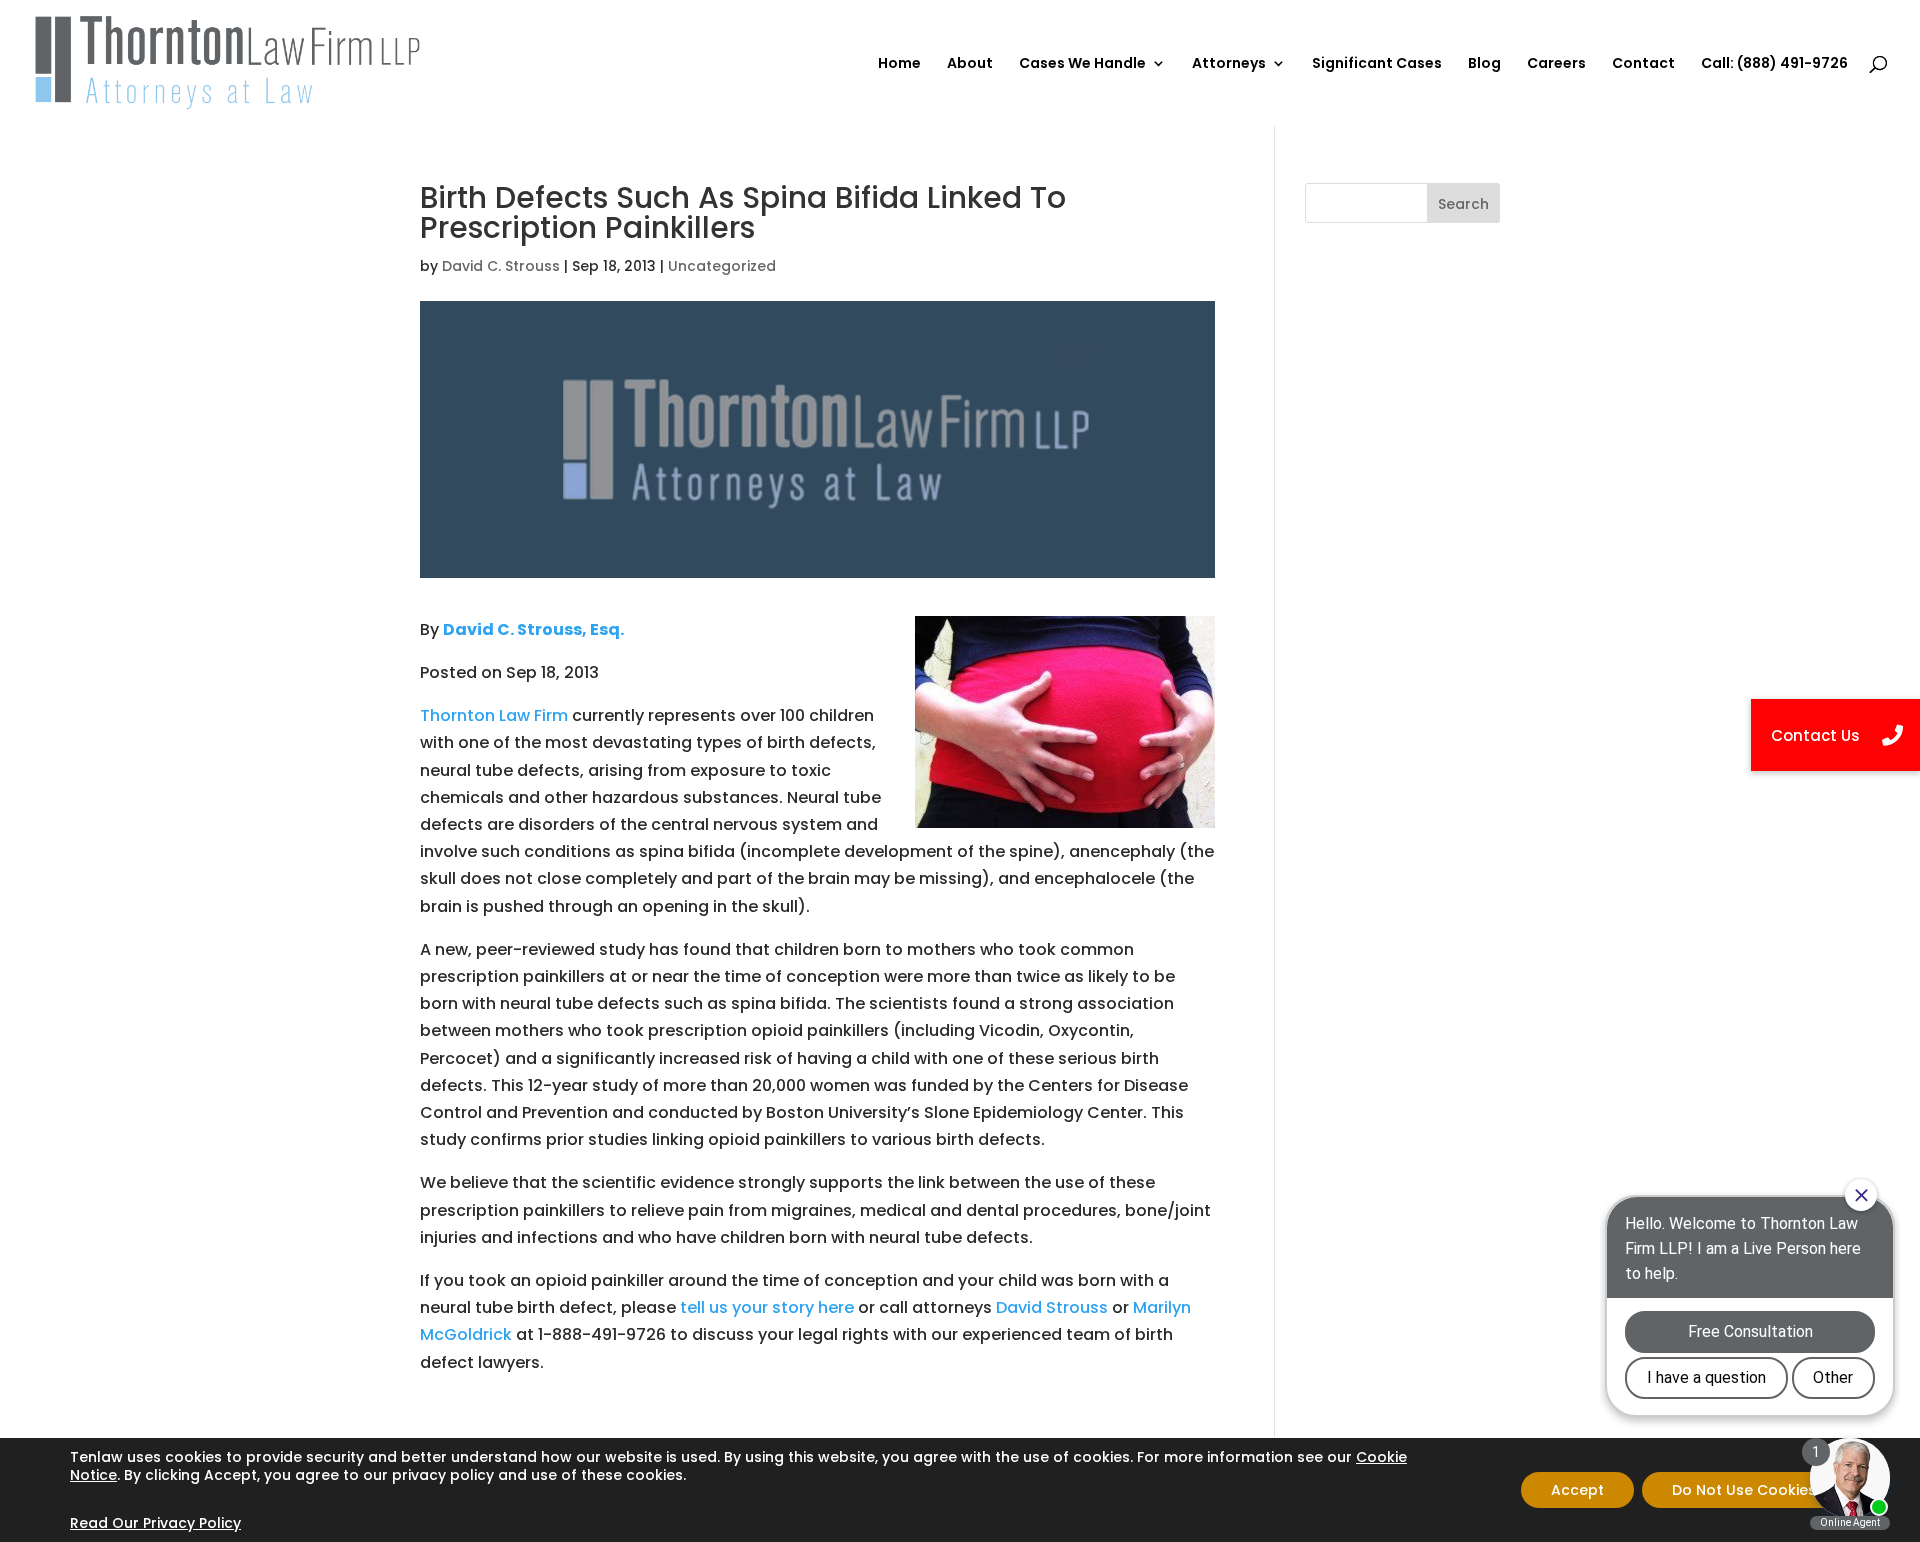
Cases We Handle (1082, 64)
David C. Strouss (501, 266)
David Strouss (1052, 1307)
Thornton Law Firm (494, 715)
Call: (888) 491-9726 (1774, 64)
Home (899, 64)
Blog (1484, 64)
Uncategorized (722, 266)
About (970, 64)
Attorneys (1229, 64)
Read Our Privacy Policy (155, 1523)
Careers (1556, 64)
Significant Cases (1377, 64)
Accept (1577, 1490)
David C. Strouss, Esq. (533, 629)
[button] (1835, 735)
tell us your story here (767, 1307)
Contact (1643, 64)
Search (1463, 204)
